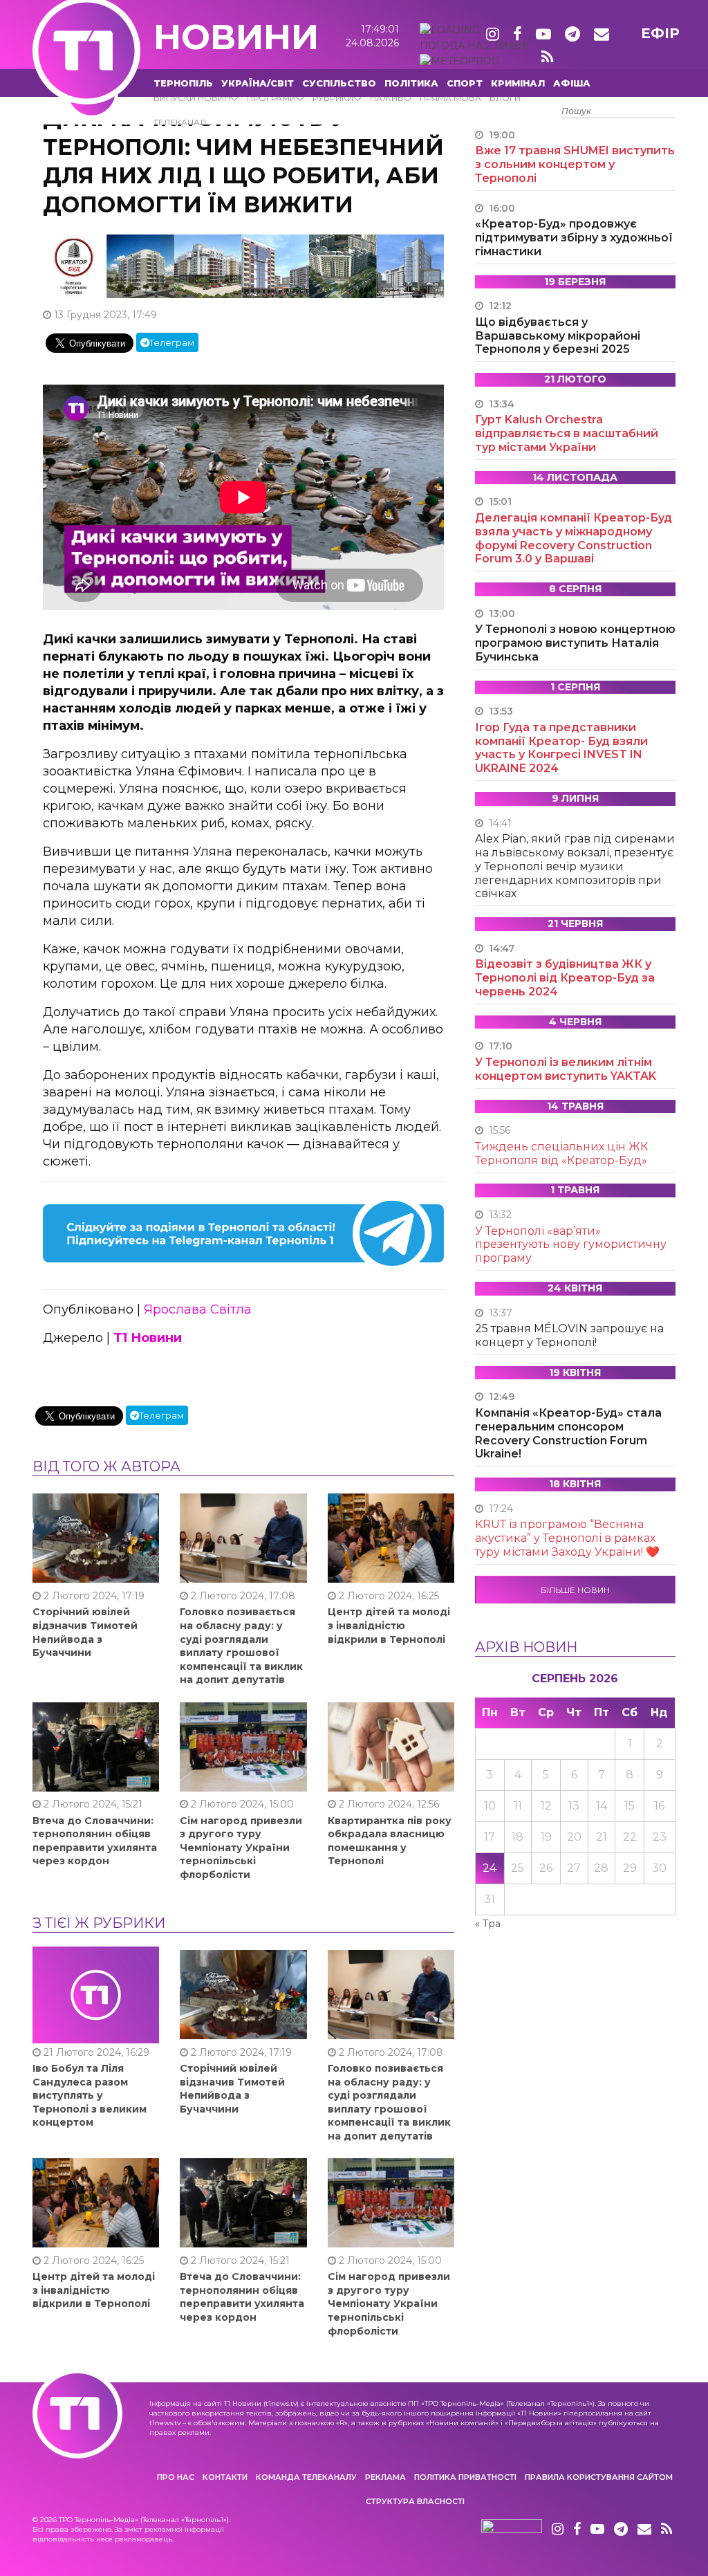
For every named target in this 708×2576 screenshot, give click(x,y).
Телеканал (180, 122)
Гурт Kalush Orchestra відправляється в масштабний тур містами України (567, 433)
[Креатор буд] (243, 266)
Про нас (176, 2477)
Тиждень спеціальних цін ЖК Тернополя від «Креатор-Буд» (561, 1153)
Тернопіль (183, 83)
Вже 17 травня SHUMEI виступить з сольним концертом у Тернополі (575, 164)
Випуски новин (192, 98)
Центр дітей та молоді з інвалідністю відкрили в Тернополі (389, 1625)
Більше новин (575, 1590)
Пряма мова (450, 98)
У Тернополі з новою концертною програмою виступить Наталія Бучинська (575, 643)
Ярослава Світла (198, 1309)
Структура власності (415, 2501)
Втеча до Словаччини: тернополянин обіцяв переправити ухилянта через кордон (95, 1841)
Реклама (385, 2477)
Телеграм (172, 342)
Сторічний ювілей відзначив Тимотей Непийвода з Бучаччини (85, 1632)
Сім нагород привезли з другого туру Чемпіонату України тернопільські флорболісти (241, 1848)
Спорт (465, 83)
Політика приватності (465, 2477)
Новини (236, 37)
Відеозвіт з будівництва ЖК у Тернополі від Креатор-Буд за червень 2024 (565, 978)
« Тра (488, 1924)
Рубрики (333, 98)
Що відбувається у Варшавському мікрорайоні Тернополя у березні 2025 (558, 336)
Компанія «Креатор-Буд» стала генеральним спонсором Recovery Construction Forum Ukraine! (568, 1433)
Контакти (225, 2477)
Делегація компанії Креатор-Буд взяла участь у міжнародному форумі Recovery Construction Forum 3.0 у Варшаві (574, 538)
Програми (271, 98)
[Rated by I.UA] (512, 2530)
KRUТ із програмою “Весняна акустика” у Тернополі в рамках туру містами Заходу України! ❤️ (567, 1538)
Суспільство (339, 83)
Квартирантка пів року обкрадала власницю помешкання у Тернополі (390, 1841)
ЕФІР (660, 33)
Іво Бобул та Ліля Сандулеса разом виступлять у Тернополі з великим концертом (90, 2095)
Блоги (505, 98)
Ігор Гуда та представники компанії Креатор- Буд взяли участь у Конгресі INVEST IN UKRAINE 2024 (561, 748)
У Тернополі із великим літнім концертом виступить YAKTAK (566, 1069)
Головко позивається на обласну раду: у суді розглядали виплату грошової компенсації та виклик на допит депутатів (241, 1646)
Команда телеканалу (306, 2477)
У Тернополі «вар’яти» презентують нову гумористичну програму (571, 1245)
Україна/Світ (258, 83)
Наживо (391, 98)
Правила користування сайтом (599, 2477)
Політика (411, 83)
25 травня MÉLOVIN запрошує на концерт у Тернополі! (569, 1335)
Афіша (572, 83)
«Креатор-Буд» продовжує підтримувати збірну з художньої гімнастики (574, 238)
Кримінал (518, 83)
